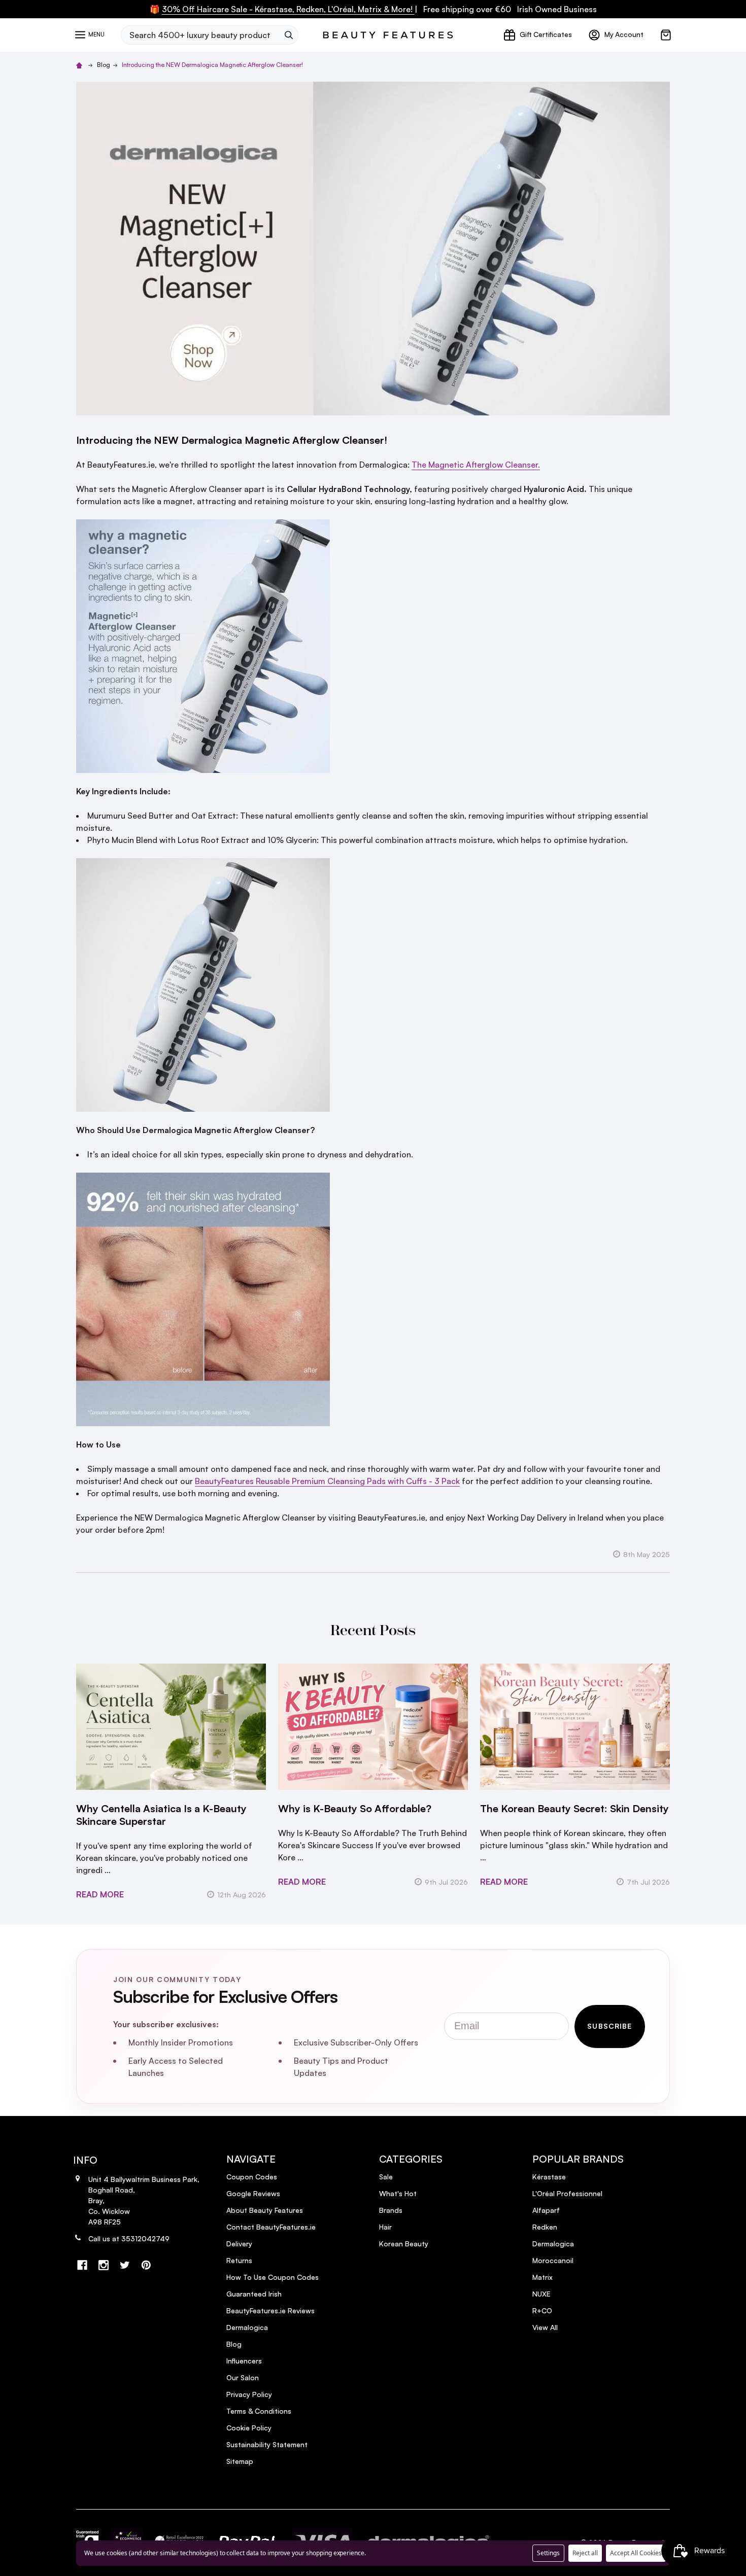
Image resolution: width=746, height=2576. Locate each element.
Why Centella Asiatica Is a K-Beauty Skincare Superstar (161, 1815)
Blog (234, 2344)
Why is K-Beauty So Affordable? (355, 1808)
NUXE (541, 2294)
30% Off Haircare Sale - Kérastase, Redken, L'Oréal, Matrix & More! (288, 9)
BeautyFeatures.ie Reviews (270, 2310)
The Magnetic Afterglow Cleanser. (476, 465)
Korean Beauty (404, 2244)
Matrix (542, 2277)
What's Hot (398, 2193)
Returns (239, 2260)
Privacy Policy (249, 2394)
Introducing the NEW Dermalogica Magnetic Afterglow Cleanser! (232, 440)
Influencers (244, 2361)
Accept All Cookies (636, 2553)
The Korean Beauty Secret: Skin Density (574, 1808)
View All (545, 2327)
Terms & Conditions (259, 2411)
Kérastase (549, 2177)
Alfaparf (546, 2210)
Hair (385, 2227)
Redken (545, 2227)
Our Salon (243, 2377)
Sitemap (240, 2461)
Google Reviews (253, 2193)
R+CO (542, 2310)
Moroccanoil (553, 2260)
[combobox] (200, 35)
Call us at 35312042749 (129, 2238)
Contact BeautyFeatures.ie (271, 2227)
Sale (386, 2177)
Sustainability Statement (267, 2444)
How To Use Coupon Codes (273, 2277)
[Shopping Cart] (666, 35)
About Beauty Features (265, 2210)
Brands (391, 2210)
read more (100, 1894)
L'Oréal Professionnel (567, 2193)
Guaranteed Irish (254, 2294)
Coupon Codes (252, 2177)
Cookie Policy (249, 2428)
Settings (548, 2553)
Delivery (239, 2244)
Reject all (585, 2553)
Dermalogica (247, 2327)
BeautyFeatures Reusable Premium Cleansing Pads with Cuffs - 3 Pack (327, 1481)
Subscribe (609, 2026)
